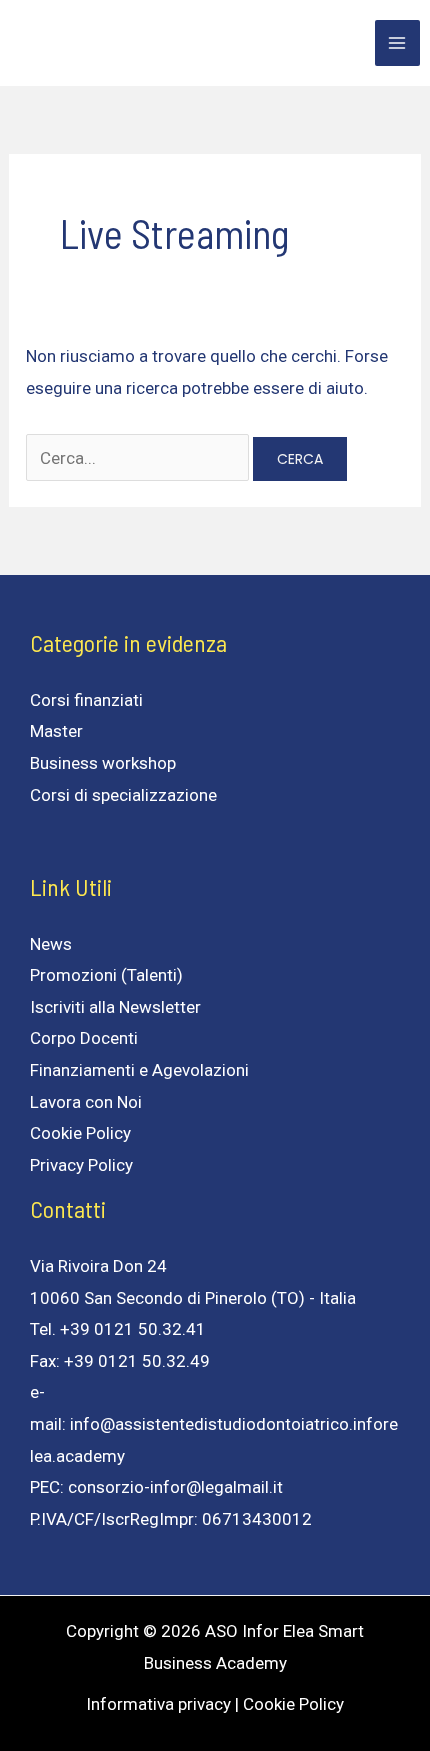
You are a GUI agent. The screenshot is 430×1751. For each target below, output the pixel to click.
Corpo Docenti (84, 1038)
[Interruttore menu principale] (398, 43)
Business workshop (103, 763)
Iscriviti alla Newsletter (115, 1007)
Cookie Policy (80, 1133)
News (51, 944)
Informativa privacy (158, 1704)
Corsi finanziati (86, 700)
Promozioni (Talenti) (106, 975)
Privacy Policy (81, 1165)
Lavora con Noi (86, 1102)
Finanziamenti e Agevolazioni (139, 1070)
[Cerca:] (139, 458)
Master (56, 731)
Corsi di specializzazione (123, 795)
